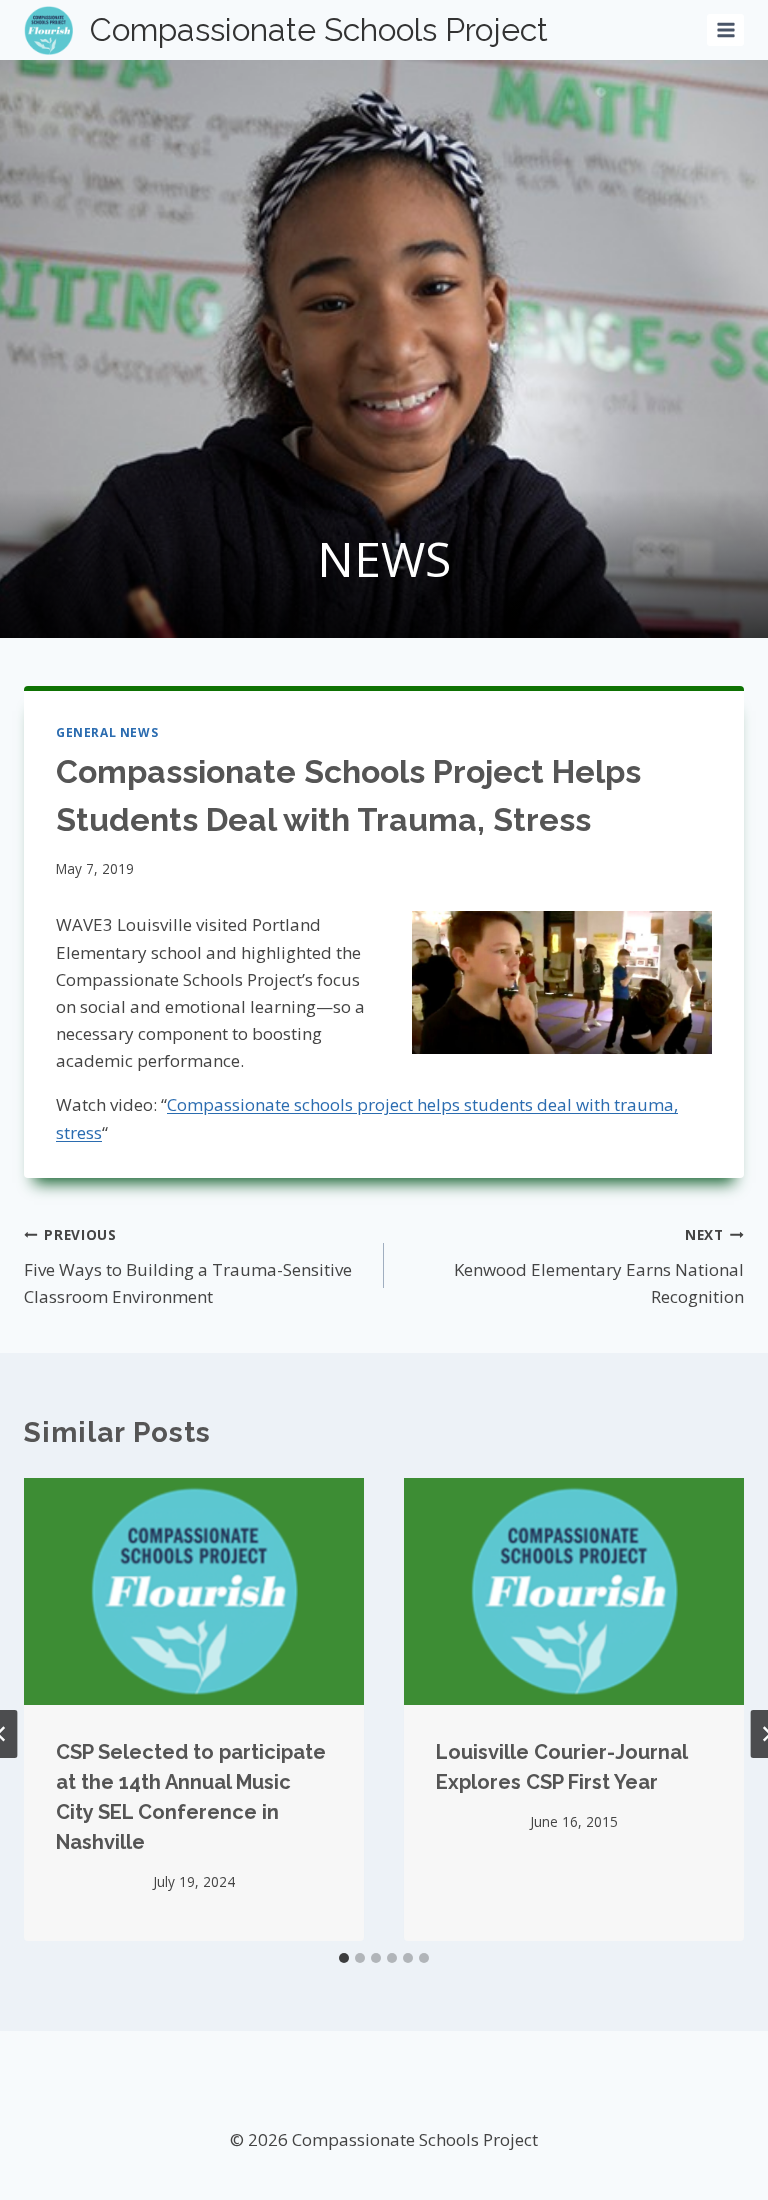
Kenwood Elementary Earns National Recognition (599, 1266)
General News (107, 732)
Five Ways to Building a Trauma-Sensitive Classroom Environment (188, 1266)
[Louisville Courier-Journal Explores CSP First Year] (574, 1591)
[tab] (344, 1958)
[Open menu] (725, 29)
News (384, 558)
